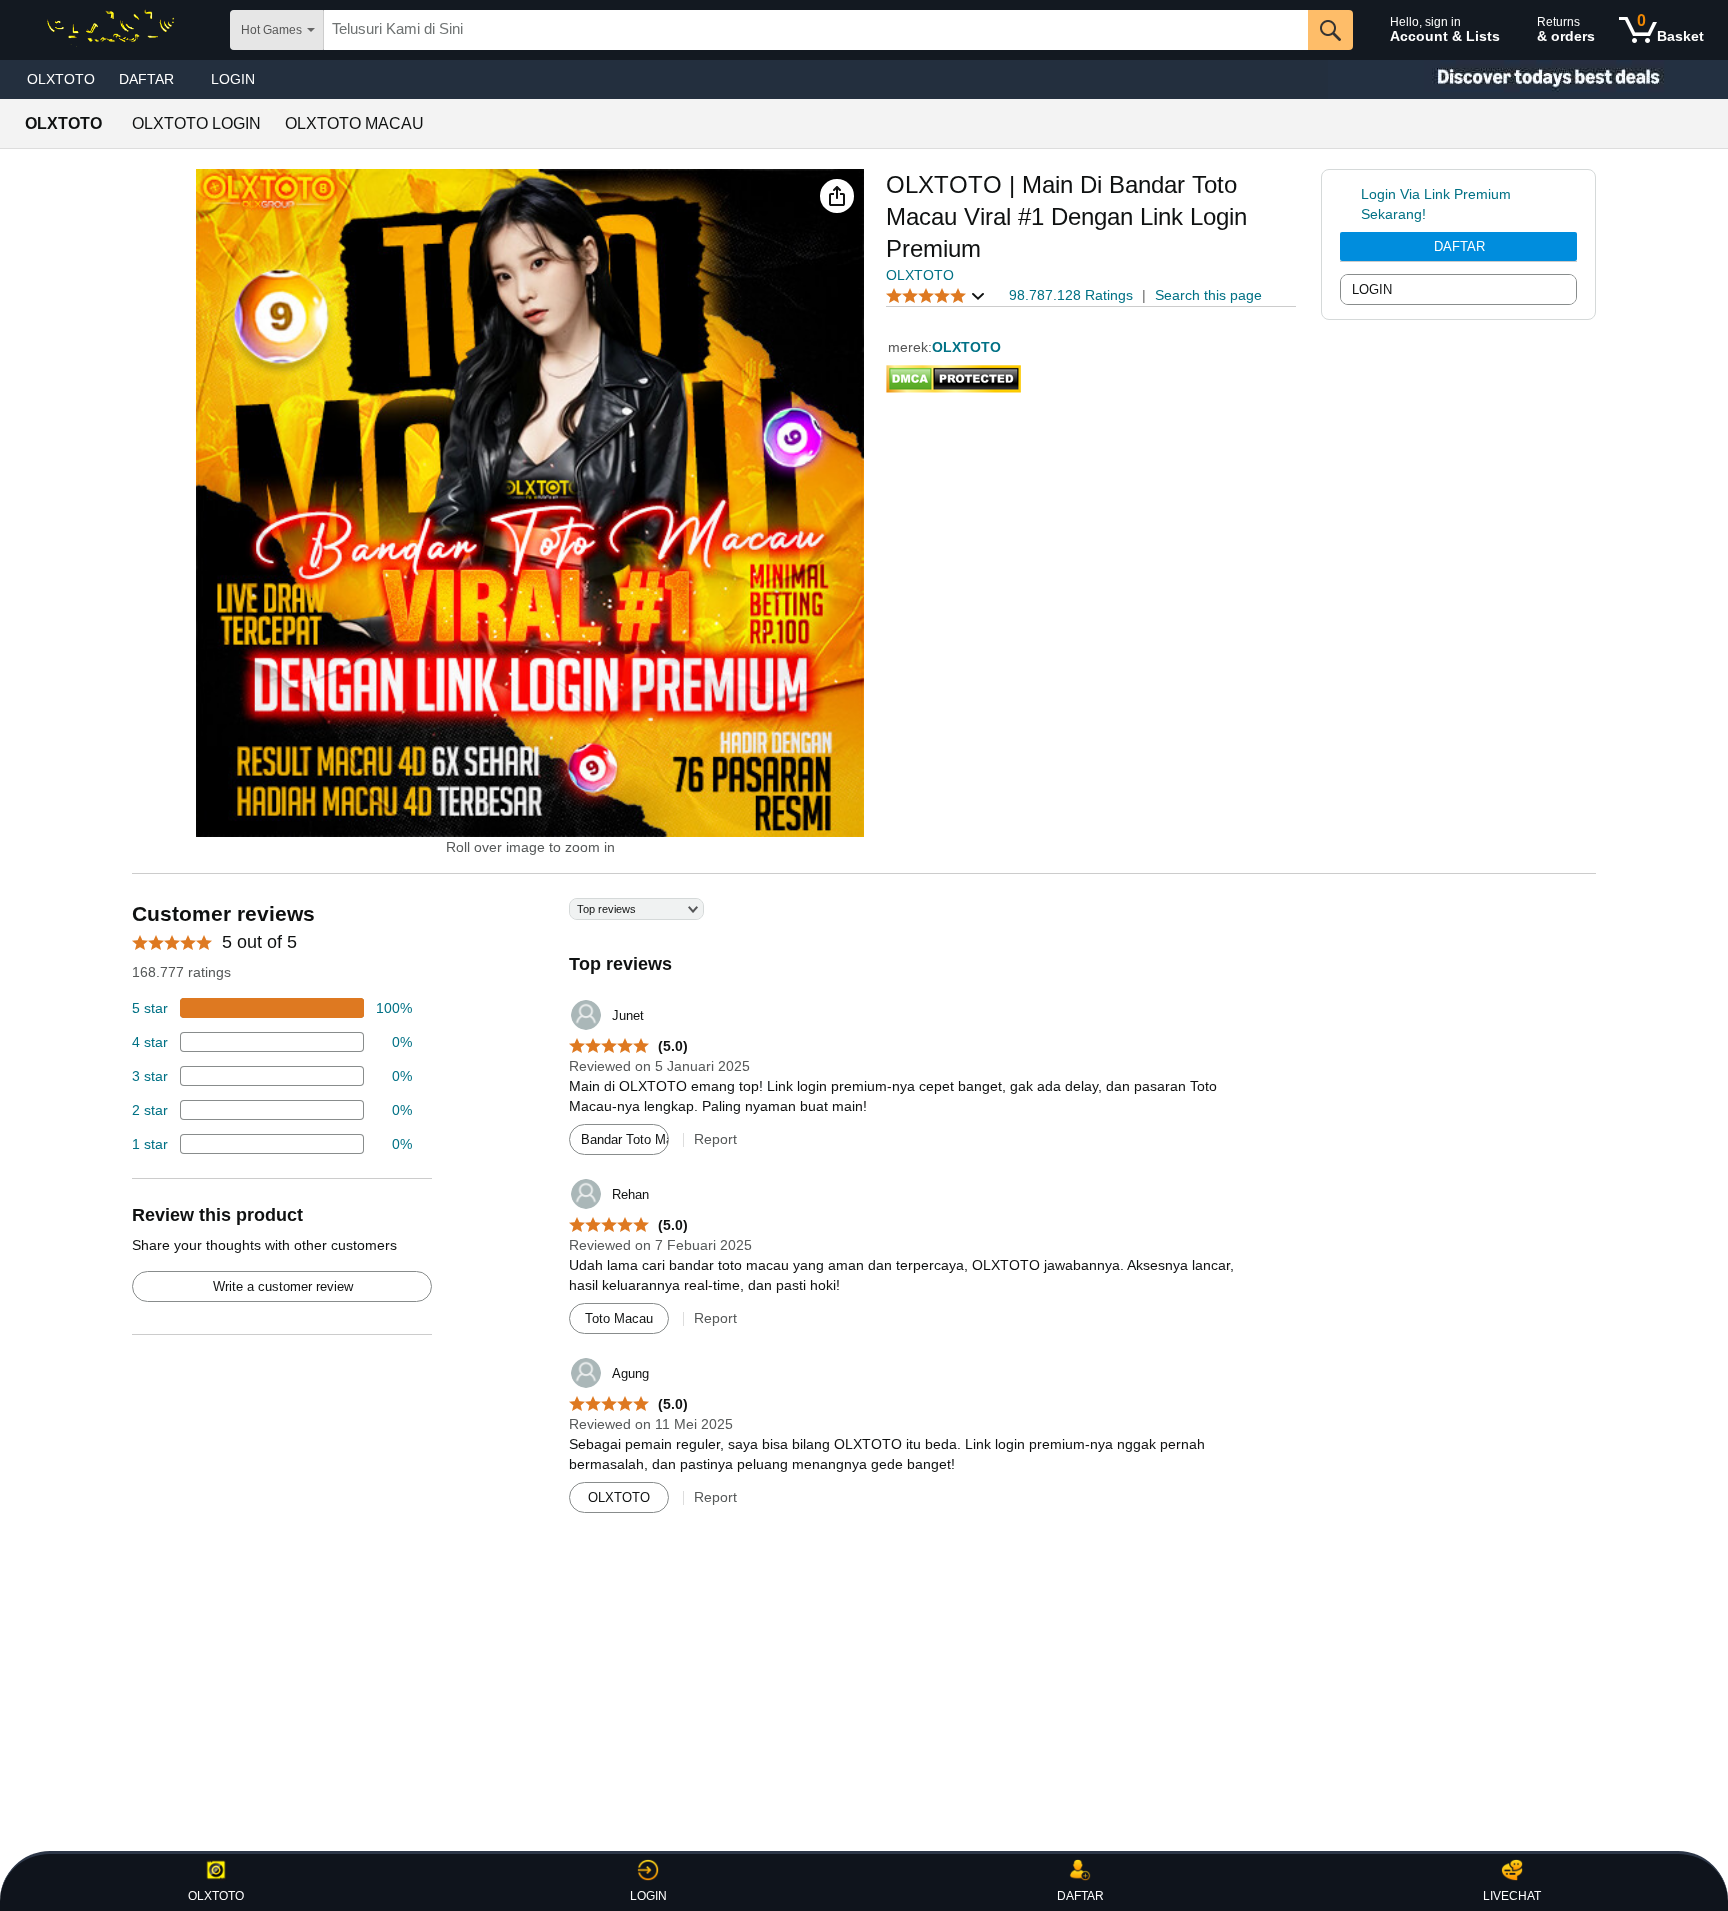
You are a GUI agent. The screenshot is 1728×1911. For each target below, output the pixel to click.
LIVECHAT (1512, 1896)
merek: (910, 347)
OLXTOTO (61, 79)
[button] (837, 196)
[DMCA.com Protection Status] (953, 375)
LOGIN (233, 79)
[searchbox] (816, 30)
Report (715, 1139)
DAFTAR (1459, 246)
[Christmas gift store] (1528, 79)
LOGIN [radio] (1372, 289)
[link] (1350, 204)
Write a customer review (283, 1286)
